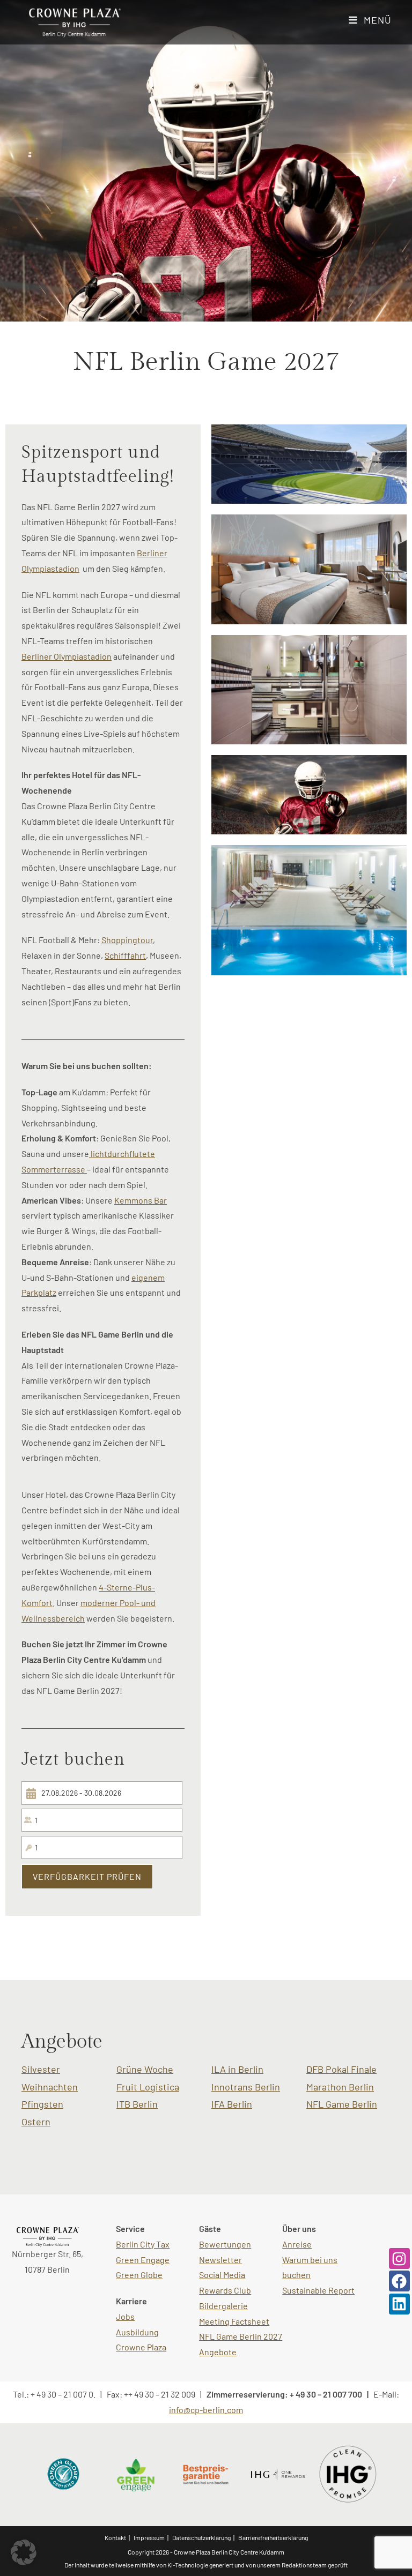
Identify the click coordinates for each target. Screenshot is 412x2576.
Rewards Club (225, 2290)
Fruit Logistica (148, 2087)
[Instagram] (399, 2258)
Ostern (36, 2122)
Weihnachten (50, 2087)
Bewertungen (225, 2244)
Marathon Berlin (340, 2087)
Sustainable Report (318, 2290)
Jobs (125, 2316)
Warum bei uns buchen (310, 2267)
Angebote (218, 2352)
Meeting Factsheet (234, 2321)
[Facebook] (399, 2281)
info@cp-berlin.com (206, 2410)
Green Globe (139, 2275)
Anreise (297, 2244)
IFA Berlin (232, 2104)
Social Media (222, 2275)
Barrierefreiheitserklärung (273, 2537)
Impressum (149, 2537)
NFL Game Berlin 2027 (241, 2336)
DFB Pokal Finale (341, 2069)
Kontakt (115, 2537)
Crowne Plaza (141, 2347)
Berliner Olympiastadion (67, 656)
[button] (24, 2552)
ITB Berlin (137, 2104)
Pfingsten (42, 2104)
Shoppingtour (127, 940)
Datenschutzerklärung (201, 2537)
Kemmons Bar (141, 1200)
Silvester (41, 2069)
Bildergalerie (223, 2306)
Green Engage (143, 2260)
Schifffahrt (125, 955)
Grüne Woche (145, 2069)
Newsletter (220, 2260)
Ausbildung (137, 2332)
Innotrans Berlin (246, 2087)
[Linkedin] (399, 2304)
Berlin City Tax (143, 2244)
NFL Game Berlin (342, 2104)
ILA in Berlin (237, 2069)
